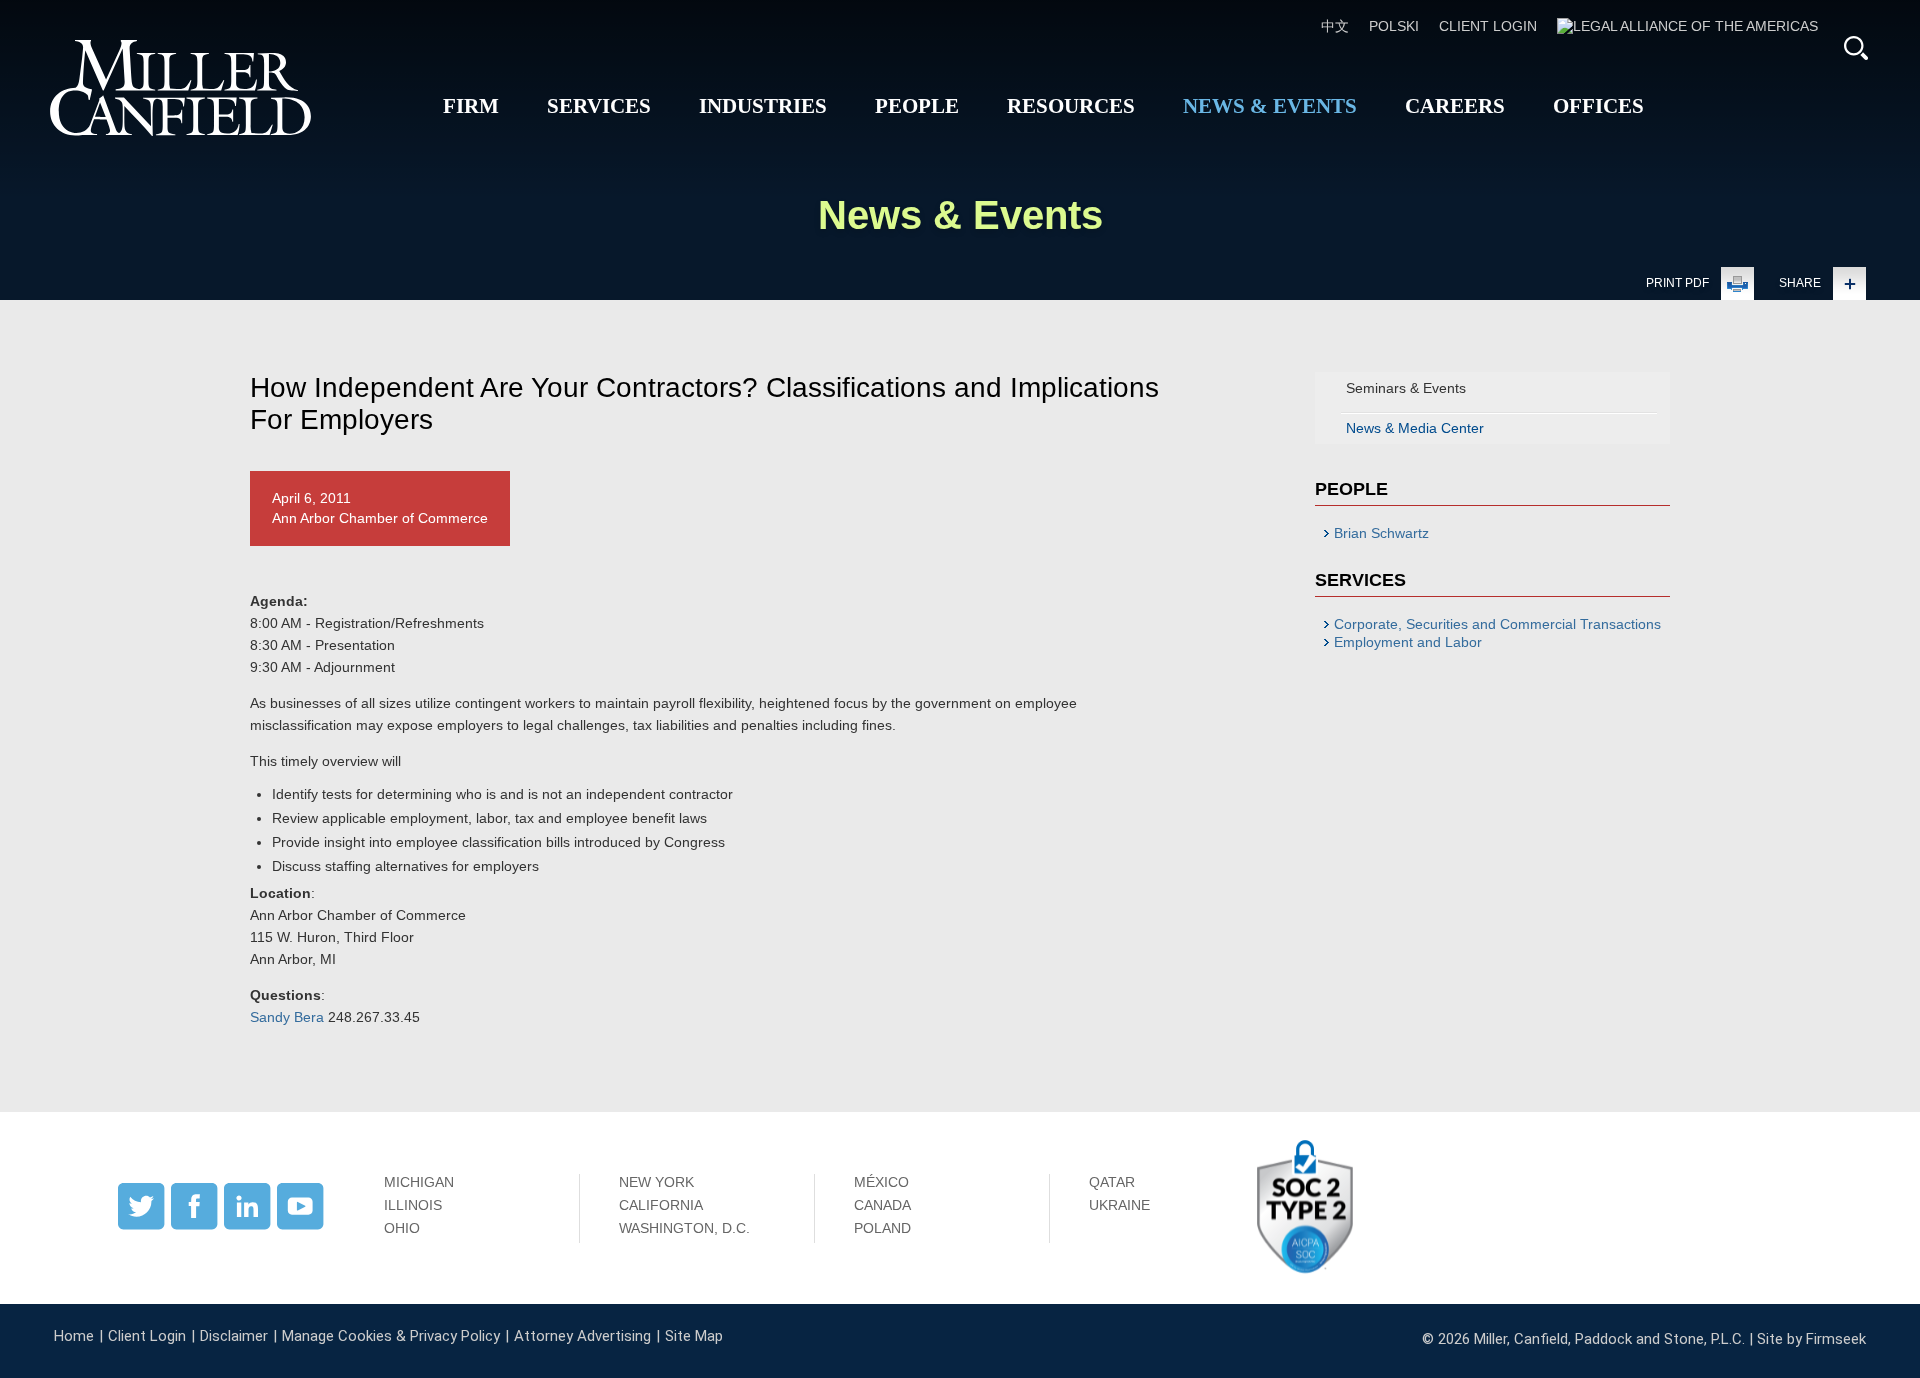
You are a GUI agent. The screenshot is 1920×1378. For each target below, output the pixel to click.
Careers (1455, 106)
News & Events (1270, 106)
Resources (1071, 106)
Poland (882, 1228)
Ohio (402, 1228)
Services (599, 106)
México (881, 1182)
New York (656, 1182)
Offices (1598, 106)
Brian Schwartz (1381, 533)
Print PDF (1677, 283)
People (917, 106)
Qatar (1112, 1182)
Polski (1394, 26)
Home (74, 1336)
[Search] (1856, 48)
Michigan (419, 1182)
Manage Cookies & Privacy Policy (391, 1336)
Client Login (1488, 26)
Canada (882, 1205)
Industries (763, 106)
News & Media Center (1415, 428)
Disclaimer (234, 1336)
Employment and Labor (1408, 642)
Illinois (413, 1205)
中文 (1335, 26)
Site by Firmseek (1811, 1339)
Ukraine (1119, 1205)
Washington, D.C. (684, 1228)
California (661, 1205)
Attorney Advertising (582, 1336)
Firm (471, 106)
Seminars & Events (1406, 388)
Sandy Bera (287, 1017)
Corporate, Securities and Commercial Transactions (1497, 624)
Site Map (694, 1336)
